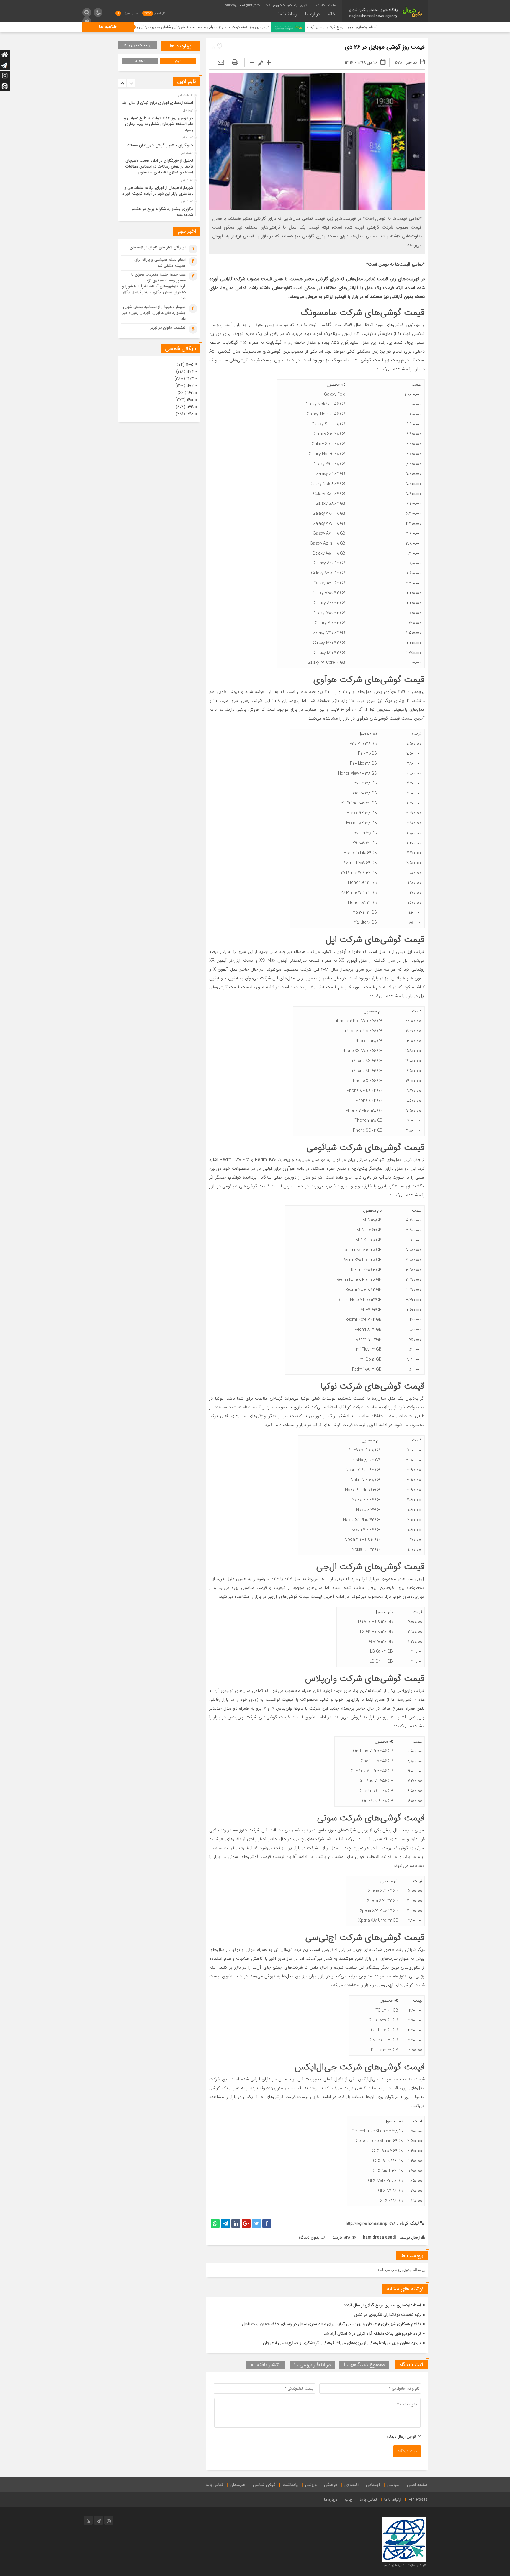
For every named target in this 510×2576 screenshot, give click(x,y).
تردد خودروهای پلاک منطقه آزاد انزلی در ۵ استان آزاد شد (372, 2334)
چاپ (349, 2500)
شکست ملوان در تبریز (168, 328)
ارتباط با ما (288, 14)
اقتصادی (352, 2485)
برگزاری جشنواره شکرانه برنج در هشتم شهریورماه (162, 212)
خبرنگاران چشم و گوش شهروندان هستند (151, 27)
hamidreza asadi (380, 2237)
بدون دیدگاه (309, 2237)
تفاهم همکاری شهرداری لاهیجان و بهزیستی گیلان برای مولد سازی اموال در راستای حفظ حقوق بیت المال (331, 2324)
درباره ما (313, 14)
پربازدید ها (181, 46)
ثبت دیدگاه (407, 2451)
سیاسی (393, 2485)
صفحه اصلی (417, 2485)
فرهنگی (331, 2485)
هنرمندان (238, 2485)
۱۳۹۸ (190, 414)
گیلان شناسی (264, 2485)
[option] (158, 101)
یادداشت (290, 2485)
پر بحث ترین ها (138, 45)
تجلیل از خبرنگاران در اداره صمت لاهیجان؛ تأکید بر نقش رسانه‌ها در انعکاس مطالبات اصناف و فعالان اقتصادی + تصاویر (159, 167)
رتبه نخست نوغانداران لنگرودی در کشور (387, 2315)
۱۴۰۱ (191, 393)
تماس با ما (214, 2485)
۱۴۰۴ (190, 372)
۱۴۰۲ (190, 386)
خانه (331, 14)
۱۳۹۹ (190, 407)
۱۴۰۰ (190, 400)
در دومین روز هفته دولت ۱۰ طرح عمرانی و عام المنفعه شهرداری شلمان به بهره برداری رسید (290, 27)
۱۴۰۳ (190, 379)
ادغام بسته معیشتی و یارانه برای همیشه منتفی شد (160, 263)
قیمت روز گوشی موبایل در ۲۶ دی (385, 47)
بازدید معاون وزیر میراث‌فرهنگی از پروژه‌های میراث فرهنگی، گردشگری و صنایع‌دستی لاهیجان (342, 2343)
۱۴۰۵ (190, 364)
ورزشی (311, 2485)
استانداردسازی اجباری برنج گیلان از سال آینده (382, 2305)
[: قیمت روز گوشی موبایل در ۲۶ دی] (221, 63)
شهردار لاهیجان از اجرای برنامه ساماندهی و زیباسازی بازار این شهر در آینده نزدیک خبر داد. (156, 191)
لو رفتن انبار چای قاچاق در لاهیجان (158, 247)
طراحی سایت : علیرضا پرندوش (404, 2565)
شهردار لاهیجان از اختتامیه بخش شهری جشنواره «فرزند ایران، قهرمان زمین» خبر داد (154, 313)
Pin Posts (418, 2500)
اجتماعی (373, 2485)
